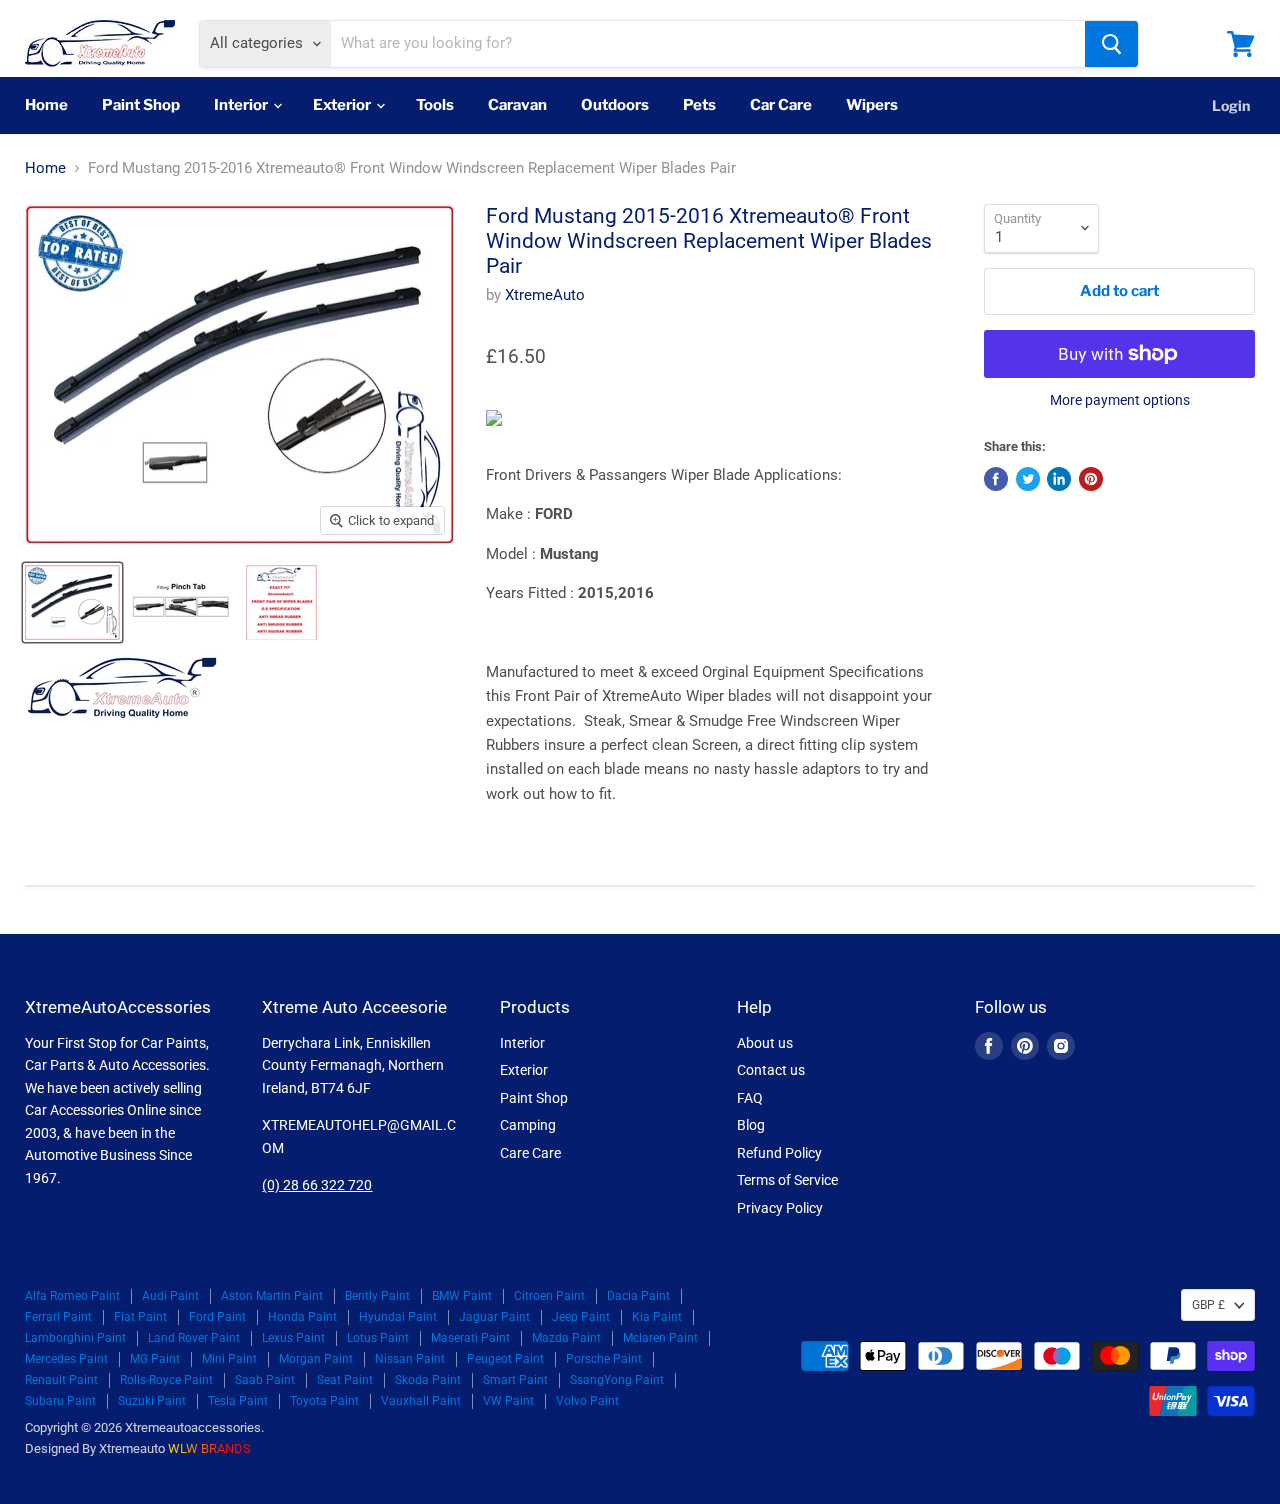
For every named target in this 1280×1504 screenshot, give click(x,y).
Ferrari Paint (58, 1317)
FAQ (750, 1098)
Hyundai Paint (398, 1317)
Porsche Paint (604, 1359)
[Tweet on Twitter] (1028, 479)
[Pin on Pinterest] (1091, 479)
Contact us (771, 1070)
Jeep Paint (581, 1317)
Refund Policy (779, 1153)
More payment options (1120, 400)
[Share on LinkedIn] (1059, 479)
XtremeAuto (545, 295)
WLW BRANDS (209, 1448)
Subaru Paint (60, 1401)
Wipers (872, 105)
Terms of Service (787, 1180)
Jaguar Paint (494, 1317)
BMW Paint (462, 1296)
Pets (699, 105)
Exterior (343, 105)
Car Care (781, 105)
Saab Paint (265, 1380)
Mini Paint (229, 1359)
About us (765, 1043)
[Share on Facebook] (996, 479)
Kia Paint (657, 1317)
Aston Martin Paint (272, 1296)
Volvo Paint (587, 1401)
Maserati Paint (470, 1338)
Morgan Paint (316, 1359)
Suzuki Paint (152, 1401)
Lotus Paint (378, 1338)
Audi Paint (170, 1296)
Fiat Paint (140, 1317)
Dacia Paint (638, 1296)
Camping (528, 1125)
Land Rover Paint (194, 1338)
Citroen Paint (549, 1296)
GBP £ (1208, 1305)
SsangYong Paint (617, 1380)
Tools (435, 105)
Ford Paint (217, 1317)
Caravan (517, 105)
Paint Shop (141, 105)
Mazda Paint (566, 1338)
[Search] (1111, 44)
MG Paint (155, 1359)
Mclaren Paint (660, 1338)
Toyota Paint (324, 1401)
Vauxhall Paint (421, 1401)
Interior (242, 105)
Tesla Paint (238, 1401)
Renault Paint (61, 1380)
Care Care (530, 1153)
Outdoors (615, 105)
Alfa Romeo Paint (72, 1296)
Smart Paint (515, 1380)
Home (46, 105)
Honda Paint (302, 1317)
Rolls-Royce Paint (166, 1380)
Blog (751, 1125)
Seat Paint (345, 1380)
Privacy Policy (780, 1208)
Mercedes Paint (66, 1359)
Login (1231, 105)
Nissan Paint (410, 1359)
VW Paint (508, 1401)
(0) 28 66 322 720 (317, 1185)
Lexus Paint (293, 1338)
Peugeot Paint (505, 1359)
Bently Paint (377, 1296)
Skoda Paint (428, 1380)
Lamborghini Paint (75, 1338)
